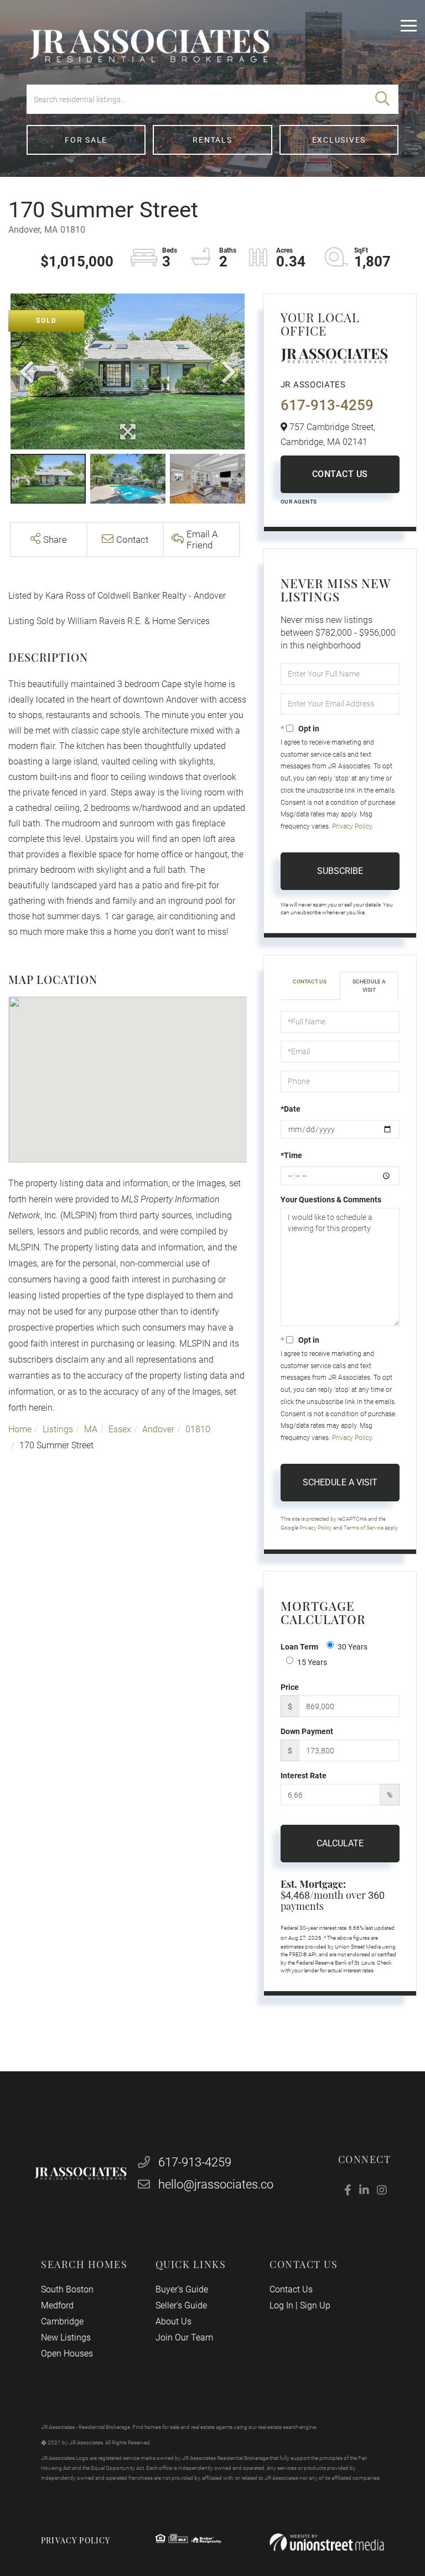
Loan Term (299, 1647)
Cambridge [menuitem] (62, 2321)
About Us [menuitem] (173, 2321)
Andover (158, 1429)
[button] (382, 99)
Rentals (212, 140)
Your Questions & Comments (331, 1200)
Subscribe (340, 871)
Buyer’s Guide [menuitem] (182, 2289)
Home (20, 1429)
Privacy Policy (352, 826)
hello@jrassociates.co (216, 2184)
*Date (291, 1109)
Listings (58, 1429)
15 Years (312, 1662)
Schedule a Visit (369, 985)
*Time (291, 1155)
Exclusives (339, 140)
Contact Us (340, 474)
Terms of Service (364, 1528)
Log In (281, 2305)
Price (290, 1687)
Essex (120, 1429)
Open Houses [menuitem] (67, 2354)
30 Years (353, 1647)
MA (91, 1429)
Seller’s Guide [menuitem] (181, 2305)
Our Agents (299, 502)
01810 (198, 1429)
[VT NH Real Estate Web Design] (327, 2543)
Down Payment (307, 1731)
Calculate (340, 1843)
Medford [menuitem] (57, 2305)
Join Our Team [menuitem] (184, 2337)
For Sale (86, 140)
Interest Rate (304, 1776)
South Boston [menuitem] (67, 2289)
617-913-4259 (327, 405)
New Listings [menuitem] (66, 2337)
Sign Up (315, 2305)
